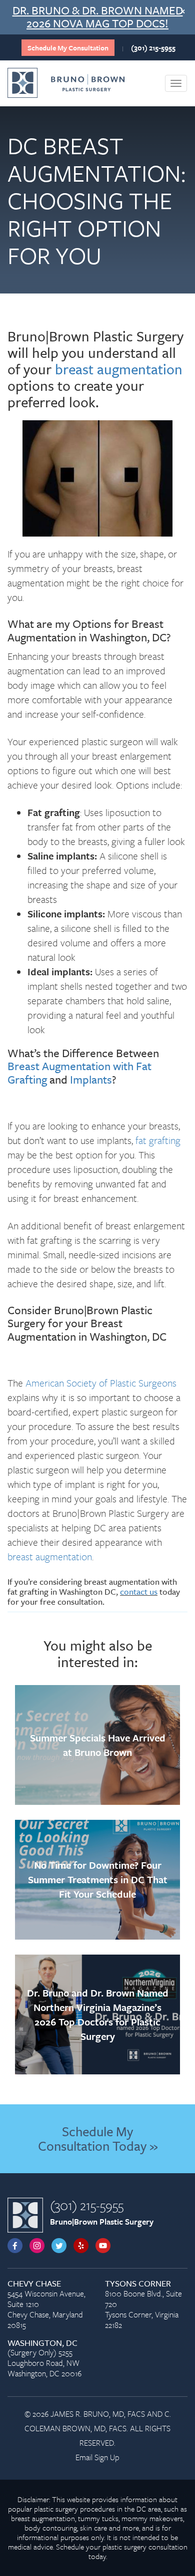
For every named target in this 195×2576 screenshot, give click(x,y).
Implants (91, 1079)
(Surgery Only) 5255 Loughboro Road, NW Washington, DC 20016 (44, 2359)
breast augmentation (119, 369)
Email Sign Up (97, 2457)
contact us (139, 1591)
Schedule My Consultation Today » (98, 2139)
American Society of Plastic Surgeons (101, 1383)
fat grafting (158, 1140)
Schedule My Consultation (68, 48)
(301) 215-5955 (153, 48)
